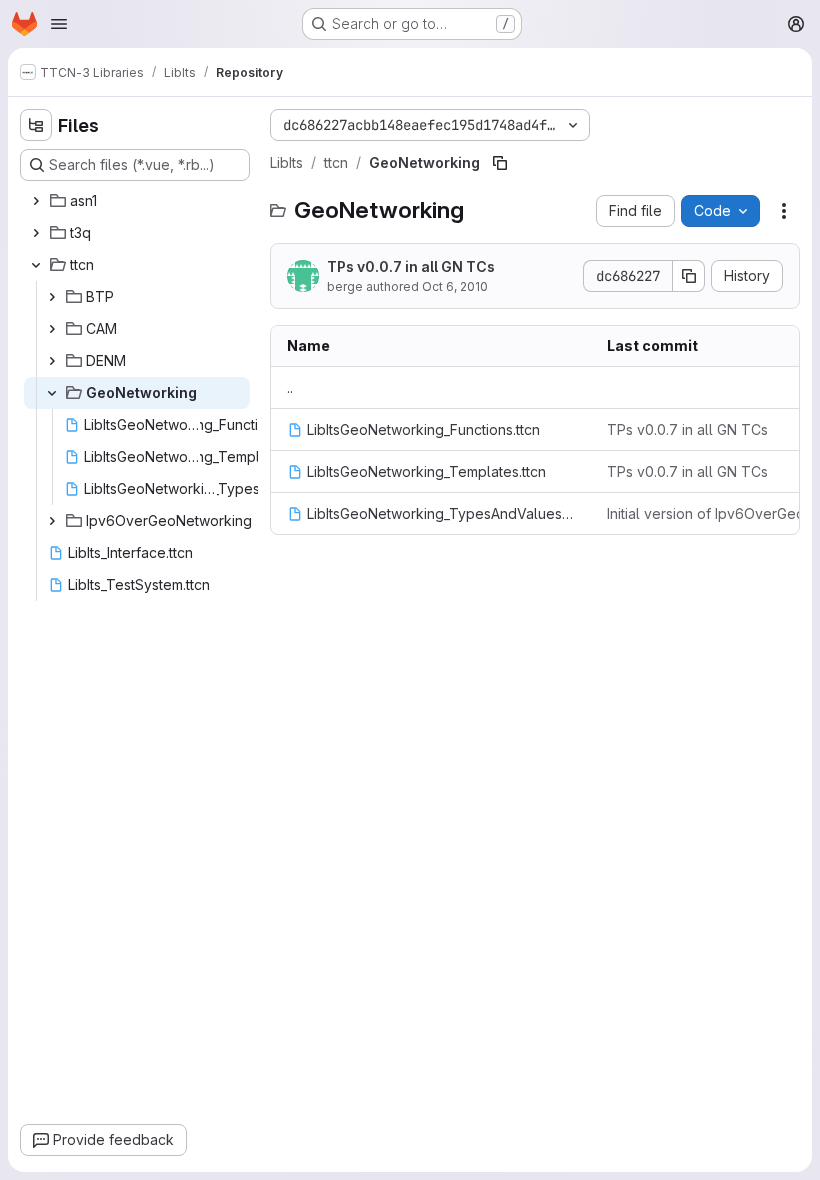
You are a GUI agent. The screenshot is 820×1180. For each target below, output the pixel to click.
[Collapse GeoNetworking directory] (52, 393)
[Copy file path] (500, 163)
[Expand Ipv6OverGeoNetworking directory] (52, 521)
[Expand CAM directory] (52, 329)
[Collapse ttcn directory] (36, 265)
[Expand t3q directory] (36, 233)
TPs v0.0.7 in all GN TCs (411, 266)
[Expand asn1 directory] (36, 201)
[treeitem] (137, 201)
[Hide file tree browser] (36, 125)
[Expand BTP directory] (52, 297)
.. (290, 387)
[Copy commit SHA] (689, 276)
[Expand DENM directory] (52, 361)
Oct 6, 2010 (455, 286)
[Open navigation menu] (59, 24)
